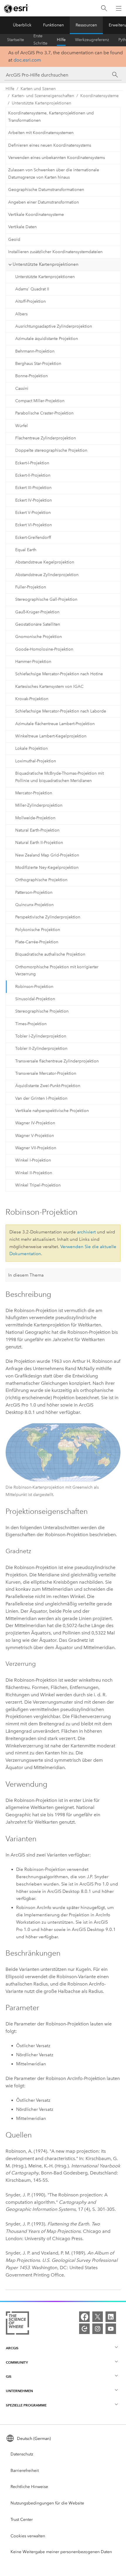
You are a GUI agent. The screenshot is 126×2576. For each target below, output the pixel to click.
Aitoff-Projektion (30, 301)
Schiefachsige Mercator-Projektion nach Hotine (59, 674)
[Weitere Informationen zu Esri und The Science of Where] (17, 2324)
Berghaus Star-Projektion (38, 364)
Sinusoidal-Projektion (35, 999)
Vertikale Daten (22, 227)
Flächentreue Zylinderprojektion (46, 438)
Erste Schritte (40, 40)
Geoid (14, 240)
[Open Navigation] (119, 8)
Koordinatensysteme (99, 96)
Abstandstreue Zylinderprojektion (47, 575)
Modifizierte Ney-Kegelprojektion (47, 868)
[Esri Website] (16, 9)
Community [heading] (17, 2362)
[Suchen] (104, 8)
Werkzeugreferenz (92, 40)
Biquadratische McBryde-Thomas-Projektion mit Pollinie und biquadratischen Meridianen (59, 777)
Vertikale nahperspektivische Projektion (52, 1111)
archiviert (86, 1232)
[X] (98, 2317)
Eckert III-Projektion (33, 488)
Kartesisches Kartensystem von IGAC (49, 687)
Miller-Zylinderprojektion (39, 805)
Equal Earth (26, 550)
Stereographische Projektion (42, 1011)
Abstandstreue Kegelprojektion (45, 562)
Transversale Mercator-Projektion (46, 1073)
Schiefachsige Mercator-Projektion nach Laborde (61, 711)
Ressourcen (86, 25)
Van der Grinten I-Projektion (41, 1098)
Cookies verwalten (28, 2536)
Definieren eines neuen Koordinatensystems (50, 145)
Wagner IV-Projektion (35, 1123)
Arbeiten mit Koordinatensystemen (41, 133)
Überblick (22, 25)
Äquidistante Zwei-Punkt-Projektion (48, 1086)
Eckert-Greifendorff (33, 538)
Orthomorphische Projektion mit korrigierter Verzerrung (57, 971)
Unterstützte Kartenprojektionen (41, 103)
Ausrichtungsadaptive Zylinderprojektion (54, 326)
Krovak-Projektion (32, 699)
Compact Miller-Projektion (40, 401)
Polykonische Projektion (38, 930)
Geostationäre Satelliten (38, 624)
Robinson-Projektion (34, 987)
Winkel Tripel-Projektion (38, 1185)
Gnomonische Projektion (39, 637)
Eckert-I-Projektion (32, 463)
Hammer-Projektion (33, 662)
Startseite (16, 40)
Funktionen (53, 25)
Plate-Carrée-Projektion (37, 942)
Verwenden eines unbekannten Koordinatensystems (57, 158)
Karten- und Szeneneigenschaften (43, 96)
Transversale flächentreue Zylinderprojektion (57, 1061)
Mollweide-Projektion (35, 818)
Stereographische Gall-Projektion (46, 599)
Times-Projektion (31, 1024)
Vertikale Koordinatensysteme (36, 215)
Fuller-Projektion (31, 587)
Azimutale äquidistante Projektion (47, 339)
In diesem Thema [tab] (26, 1275)
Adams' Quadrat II (32, 289)
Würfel (22, 426)
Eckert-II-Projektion (33, 475)
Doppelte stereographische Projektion (51, 450)
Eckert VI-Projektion (34, 525)
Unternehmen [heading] (19, 2391)
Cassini (22, 389)
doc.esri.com (27, 60)
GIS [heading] (9, 2376)
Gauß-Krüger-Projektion (37, 612)
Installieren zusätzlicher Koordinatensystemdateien (55, 252)
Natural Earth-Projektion (37, 830)
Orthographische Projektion (41, 880)
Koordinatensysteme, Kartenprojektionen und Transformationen (51, 117)
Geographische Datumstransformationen (46, 190)
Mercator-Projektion (34, 793)
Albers (21, 314)
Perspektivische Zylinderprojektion (48, 917)
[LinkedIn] (111, 2317)
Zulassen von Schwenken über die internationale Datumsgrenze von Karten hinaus (54, 174)
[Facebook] (84, 2317)
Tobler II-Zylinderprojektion (41, 1048)
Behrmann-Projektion (35, 351)
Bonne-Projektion (31, 376)
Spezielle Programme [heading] (26, 2405)
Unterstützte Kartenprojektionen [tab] (46, 264)
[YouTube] (111, 2329)
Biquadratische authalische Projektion (50, 954)
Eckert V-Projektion (33, 513)
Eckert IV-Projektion (34, 500)
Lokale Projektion (31, 748)
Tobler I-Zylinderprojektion (41, 1036)
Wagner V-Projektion (35, 1136)
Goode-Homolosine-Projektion (44, 649)
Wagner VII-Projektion (36, 1148)
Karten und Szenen (38, 89)
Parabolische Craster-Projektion (44, 413)
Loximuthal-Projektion (36, 761)
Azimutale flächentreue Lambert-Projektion (55, 724)
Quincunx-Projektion (34, 905)
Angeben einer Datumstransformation (44, 202)
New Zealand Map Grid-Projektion (47, 855)
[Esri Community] (84, 2329)
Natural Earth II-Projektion (39, 843)
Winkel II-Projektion (34, 1173)
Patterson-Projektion (34, 892)
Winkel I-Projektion (33, 1160)
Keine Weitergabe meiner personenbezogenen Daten (61, 2552)
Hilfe (61, 40)
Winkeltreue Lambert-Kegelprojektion (51, 736)
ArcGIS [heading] (12, 2348)
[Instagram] (98, 2329)
